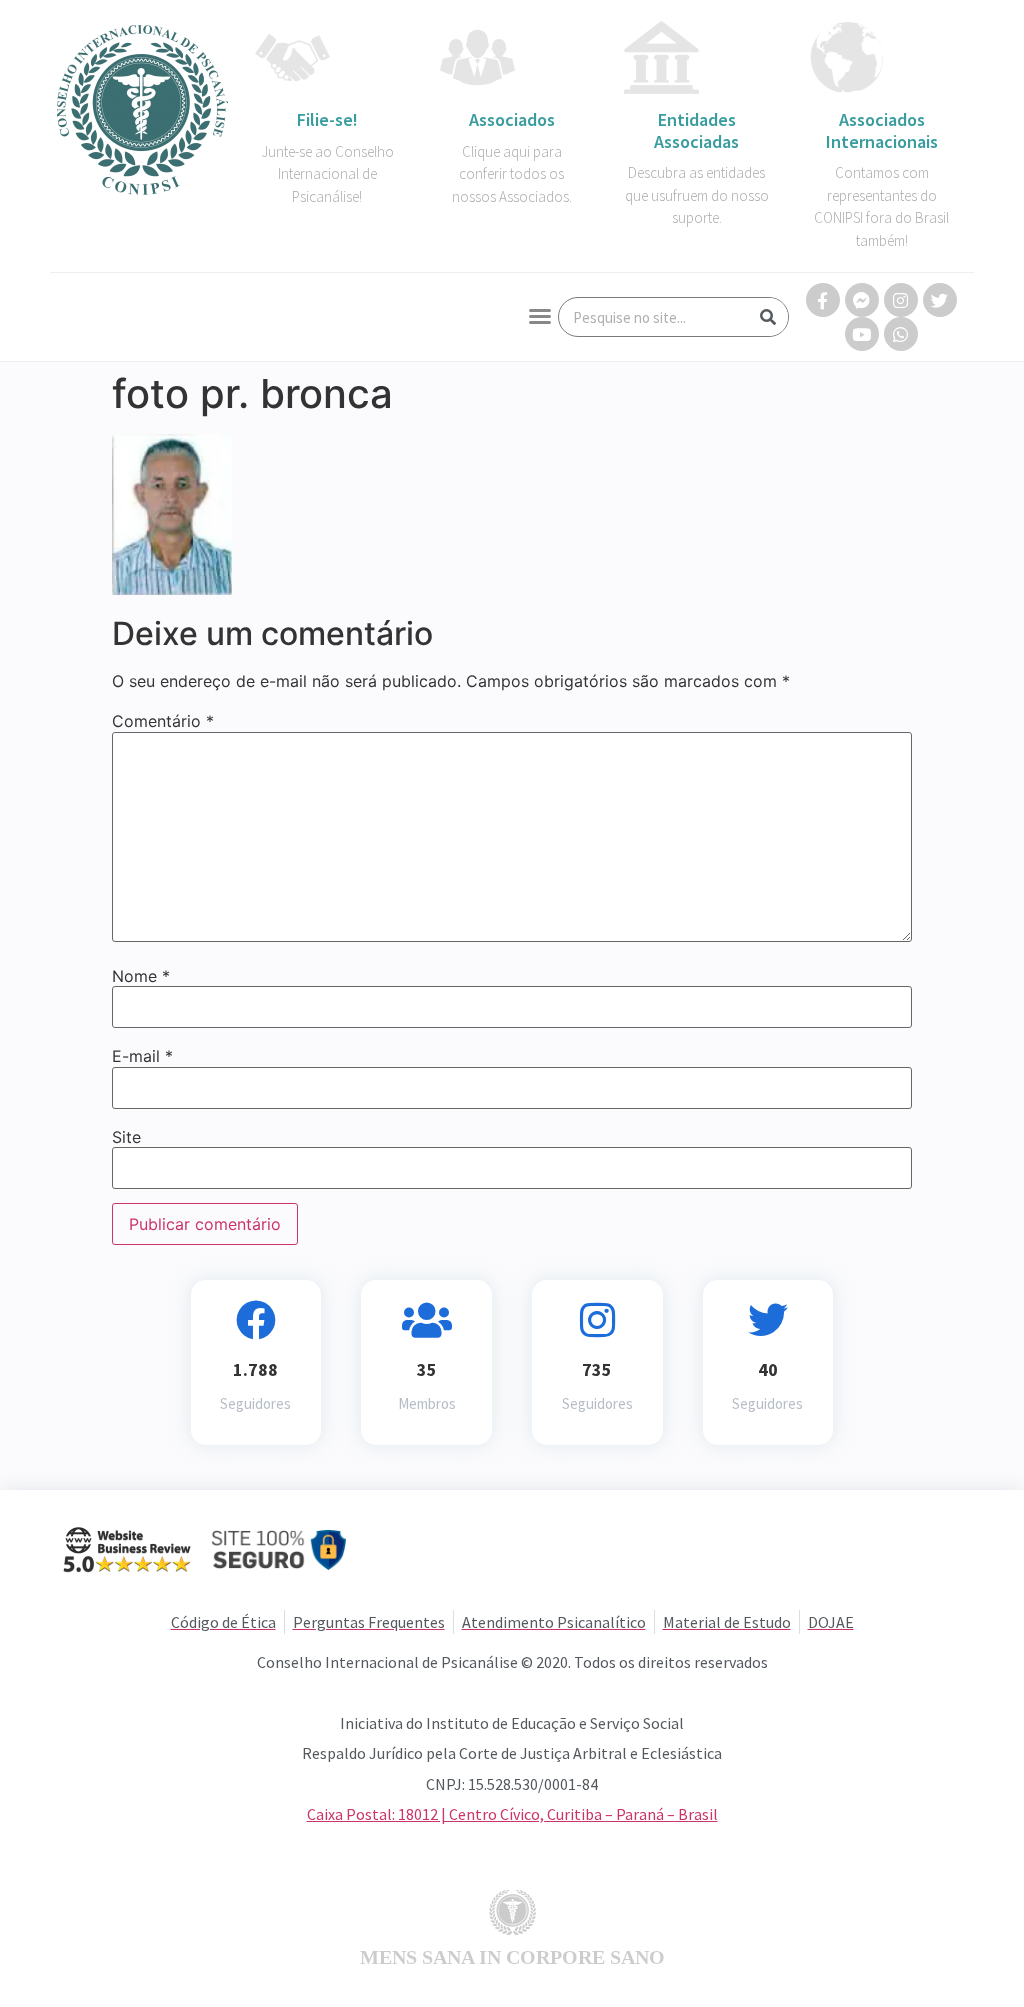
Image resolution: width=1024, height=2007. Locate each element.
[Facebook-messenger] (862, 300)
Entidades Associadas (696, 130)
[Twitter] (940, 300)
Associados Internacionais (882, 130)
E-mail (142, 1056)
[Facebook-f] (823, 300)
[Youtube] (862, 334)
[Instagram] (901, 300)
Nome (141, 976)
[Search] (768, 317)
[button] (540, 316)
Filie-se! (327, 119)
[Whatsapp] (901, 334)
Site (126, 1137)
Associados (512, 119)
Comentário (163, 721)
